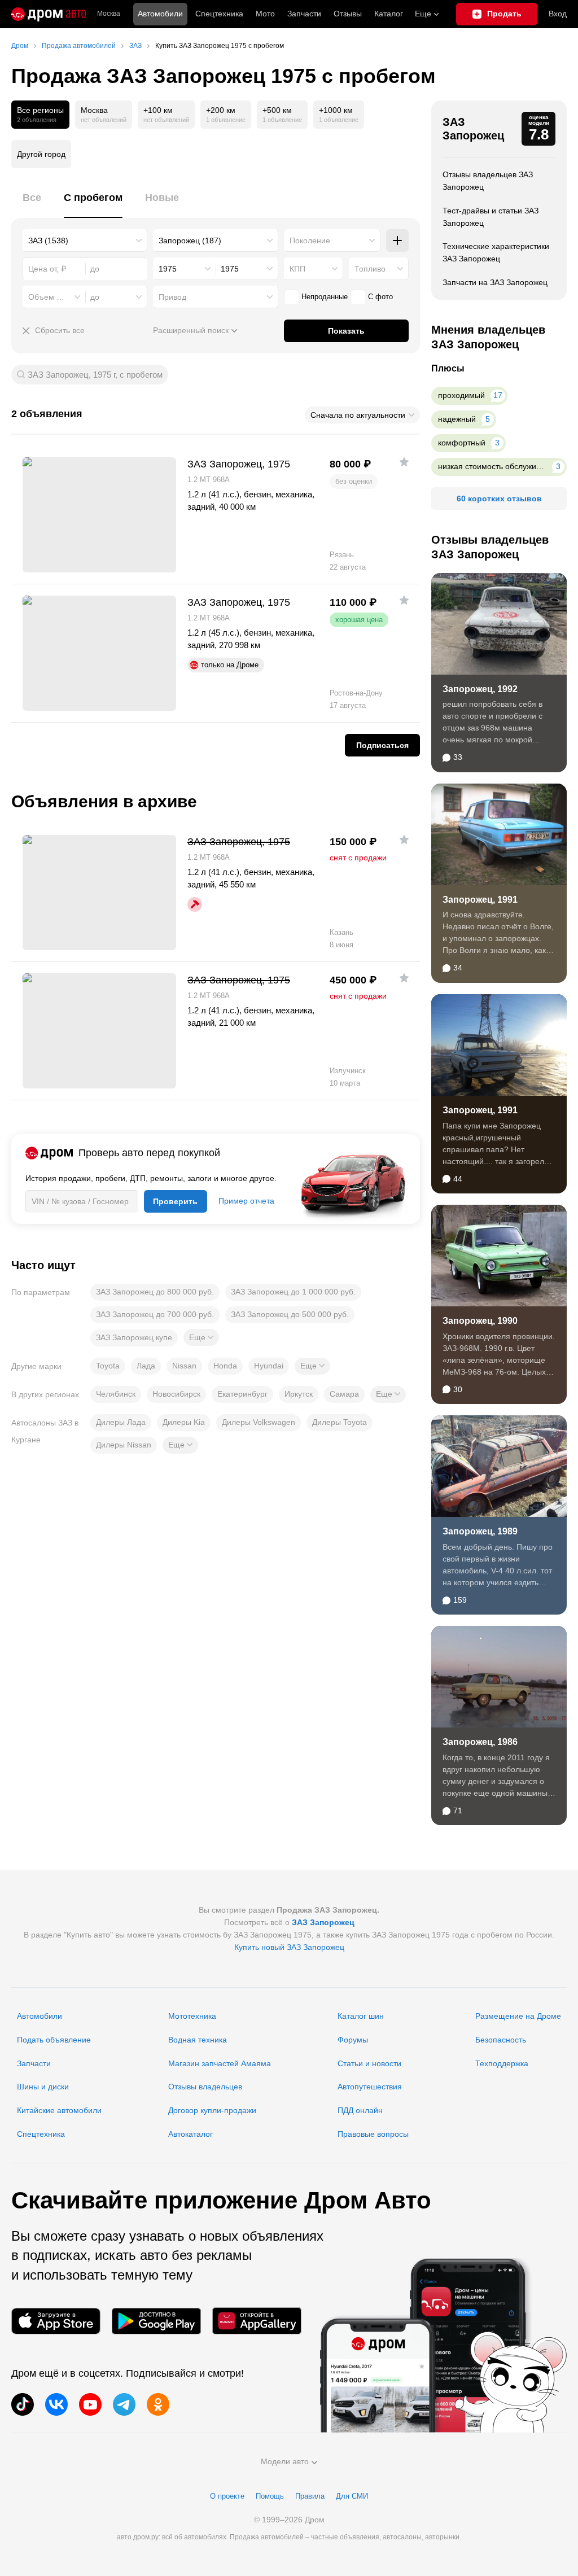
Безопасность (501, 2040)
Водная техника (198, 2040)
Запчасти (304, 14)
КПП (297, 269)
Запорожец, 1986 (480, 1742)
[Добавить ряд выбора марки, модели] (397, 240)
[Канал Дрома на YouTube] (90, 2404)
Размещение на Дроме (518, 2016)
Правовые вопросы (373, 2134)
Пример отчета (246, 1201)
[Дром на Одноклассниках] (158, 2404)
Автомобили (160, 14)
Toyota (108, 1366)
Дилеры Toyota (340, 1422)
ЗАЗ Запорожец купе (134, 1337)
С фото (380, 297)
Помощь (270, 2496)
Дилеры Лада (121, 1422)
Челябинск (116, 1394)
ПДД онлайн (360, 2110)
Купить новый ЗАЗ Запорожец (289, 1947)
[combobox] (85, 240)
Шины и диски (43, 2087)
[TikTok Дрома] (23, 2404)
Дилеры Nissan (124, 1445)
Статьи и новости (369, 2063)
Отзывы (348, 14)
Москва (109, 14)
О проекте (227, 2496)
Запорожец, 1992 (480, 689)
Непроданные (325, 297)
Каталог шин (361, 2016)
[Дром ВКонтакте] (56, 2404)
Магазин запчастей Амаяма (220, 2063)
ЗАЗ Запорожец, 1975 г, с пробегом (95, 375)
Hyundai (269, 1366)
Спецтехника (41, 2134)
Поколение (310, 240)
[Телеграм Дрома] (124, 2404)
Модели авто (285, 2461)
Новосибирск (176, 1394)
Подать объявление (54, 2040)
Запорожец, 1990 (480, 1321)
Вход (558, 14)
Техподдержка (502, 2063)
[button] (201, 1337)
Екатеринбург (242, 1394)
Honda (225, 1366)
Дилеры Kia (184, 1422)
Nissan (184, 1366)
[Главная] (49, 14)
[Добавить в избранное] (404, 462)
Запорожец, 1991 (480, 900)
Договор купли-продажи (212, 2110)
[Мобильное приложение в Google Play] (156, 2321)
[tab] (32, 204)
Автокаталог (191, 2134)
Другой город (41, 154)
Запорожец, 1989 (480, 1531)
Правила (310, 2496)
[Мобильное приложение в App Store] (56, 2321)
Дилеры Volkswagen (259, 1422)
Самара (344, 1394)
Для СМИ (352, 2496)
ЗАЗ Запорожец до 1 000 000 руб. (293, 1292)
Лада (146, 1366)
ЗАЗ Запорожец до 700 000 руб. (155, 1314)
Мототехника (192, 2016)
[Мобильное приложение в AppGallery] (257, 2321)
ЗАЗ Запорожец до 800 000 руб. (155, 1292)
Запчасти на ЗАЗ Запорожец (495, 282)
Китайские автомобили (59, 2110)
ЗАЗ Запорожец (473, 129)
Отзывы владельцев (205, 2087)
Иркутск (299, 1394)
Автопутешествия (370, 2087)
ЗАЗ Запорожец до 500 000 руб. (290, 1314)
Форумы (353, 2040)
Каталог (389, 14)
